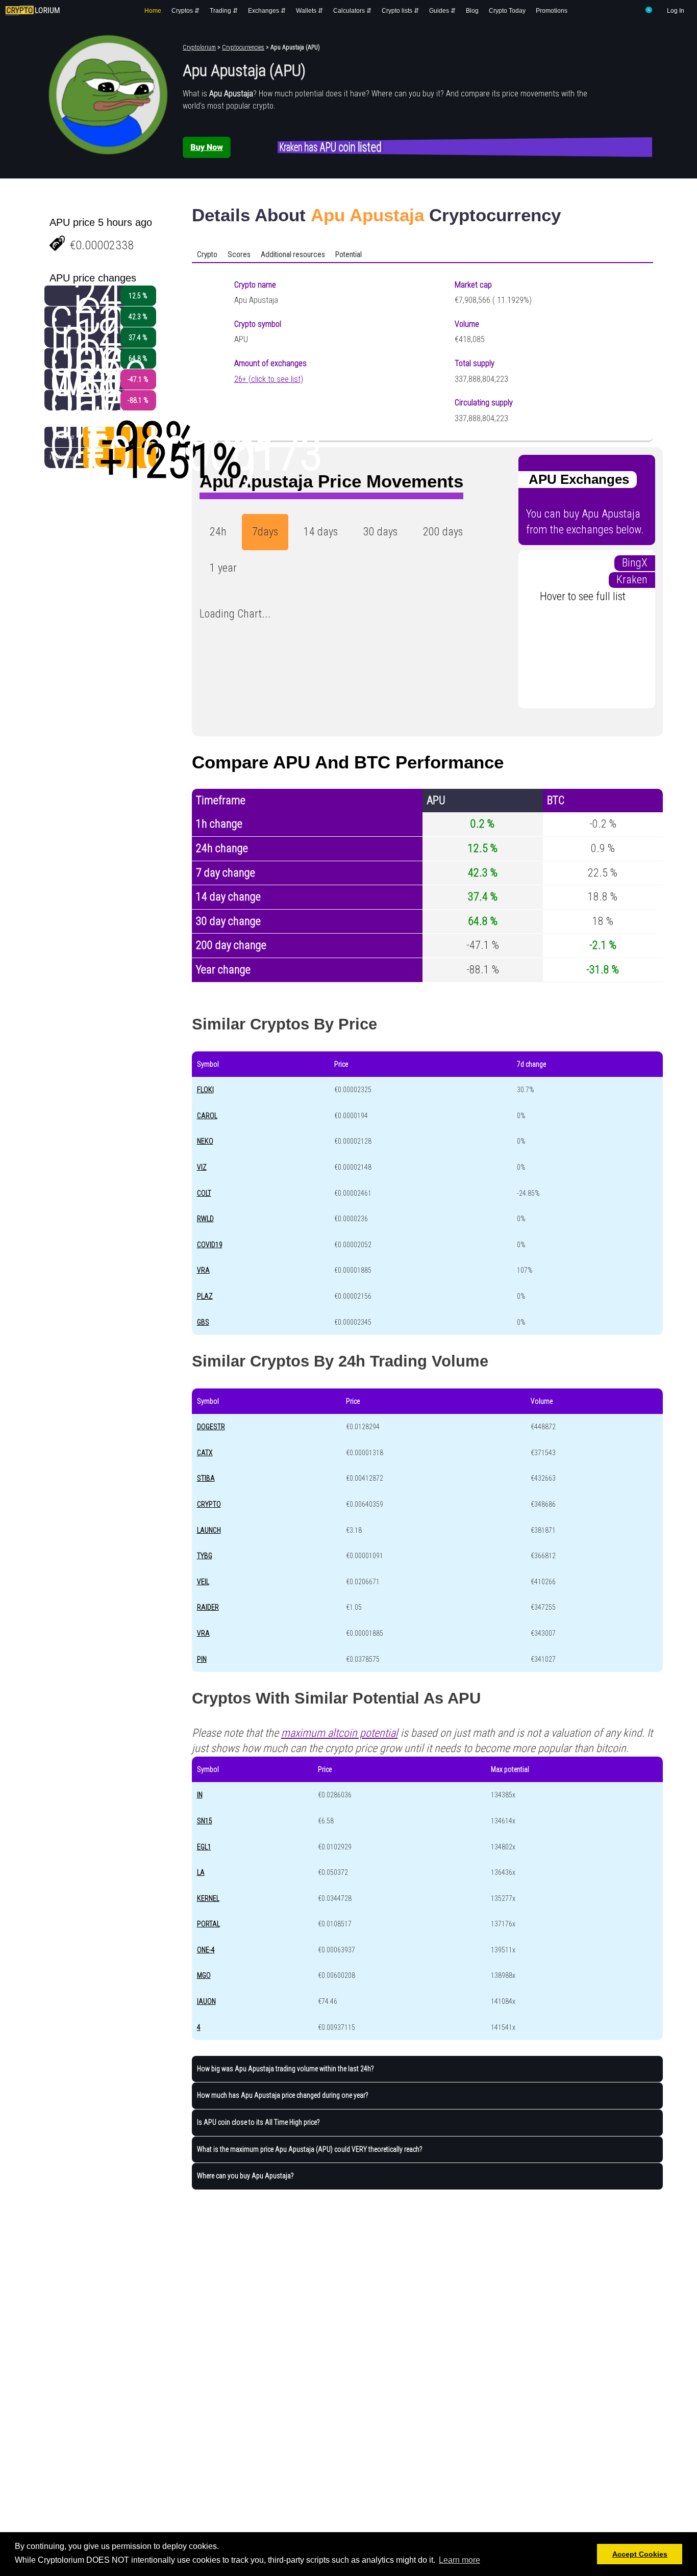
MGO (204, 1975)
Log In (676, 11)
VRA (203, 1270)
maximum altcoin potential (340, 1733)
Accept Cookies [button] (640, 2554)
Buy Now (206, 147)
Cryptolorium (199, 47)
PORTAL (208, 1924)
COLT (204, 1193)
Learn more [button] (459, 2560)
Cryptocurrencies (243, 47)
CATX (205, 1453)
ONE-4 (206, 1950)
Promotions (552, 11)
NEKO (205, 1141)
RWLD (205, 1219)
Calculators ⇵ (352, 11)
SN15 (205, 1821)
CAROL (207, 1116)
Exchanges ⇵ (267, 11)
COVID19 (210, 1245)
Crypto (207, 254)
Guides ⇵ (442, 11)
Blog (472, 11)
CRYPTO (209, 1504)
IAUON (206, 2001)
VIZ (202, 1167)
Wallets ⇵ (309, 11)
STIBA (206, 1478)
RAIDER (208, 1607)
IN (200, 1795)
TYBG (205, 1556)
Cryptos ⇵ (185, 11)
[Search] (649, 12)
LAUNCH (209, 1530)
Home (153, 11)
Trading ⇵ (224, 11)
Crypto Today (507, 11)
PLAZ (205, 1296)
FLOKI (205, 1090)
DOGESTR (211, 1427)
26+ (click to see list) (269, 379)
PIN (202, 1659)
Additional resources (293, 254)
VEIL (203, 1582)
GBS (203, 1322)
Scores (239, 254)
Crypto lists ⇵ (400, 11)
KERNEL (208, 1898)
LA (201, 1872)
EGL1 (204, 1847)
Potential (348, 254)
